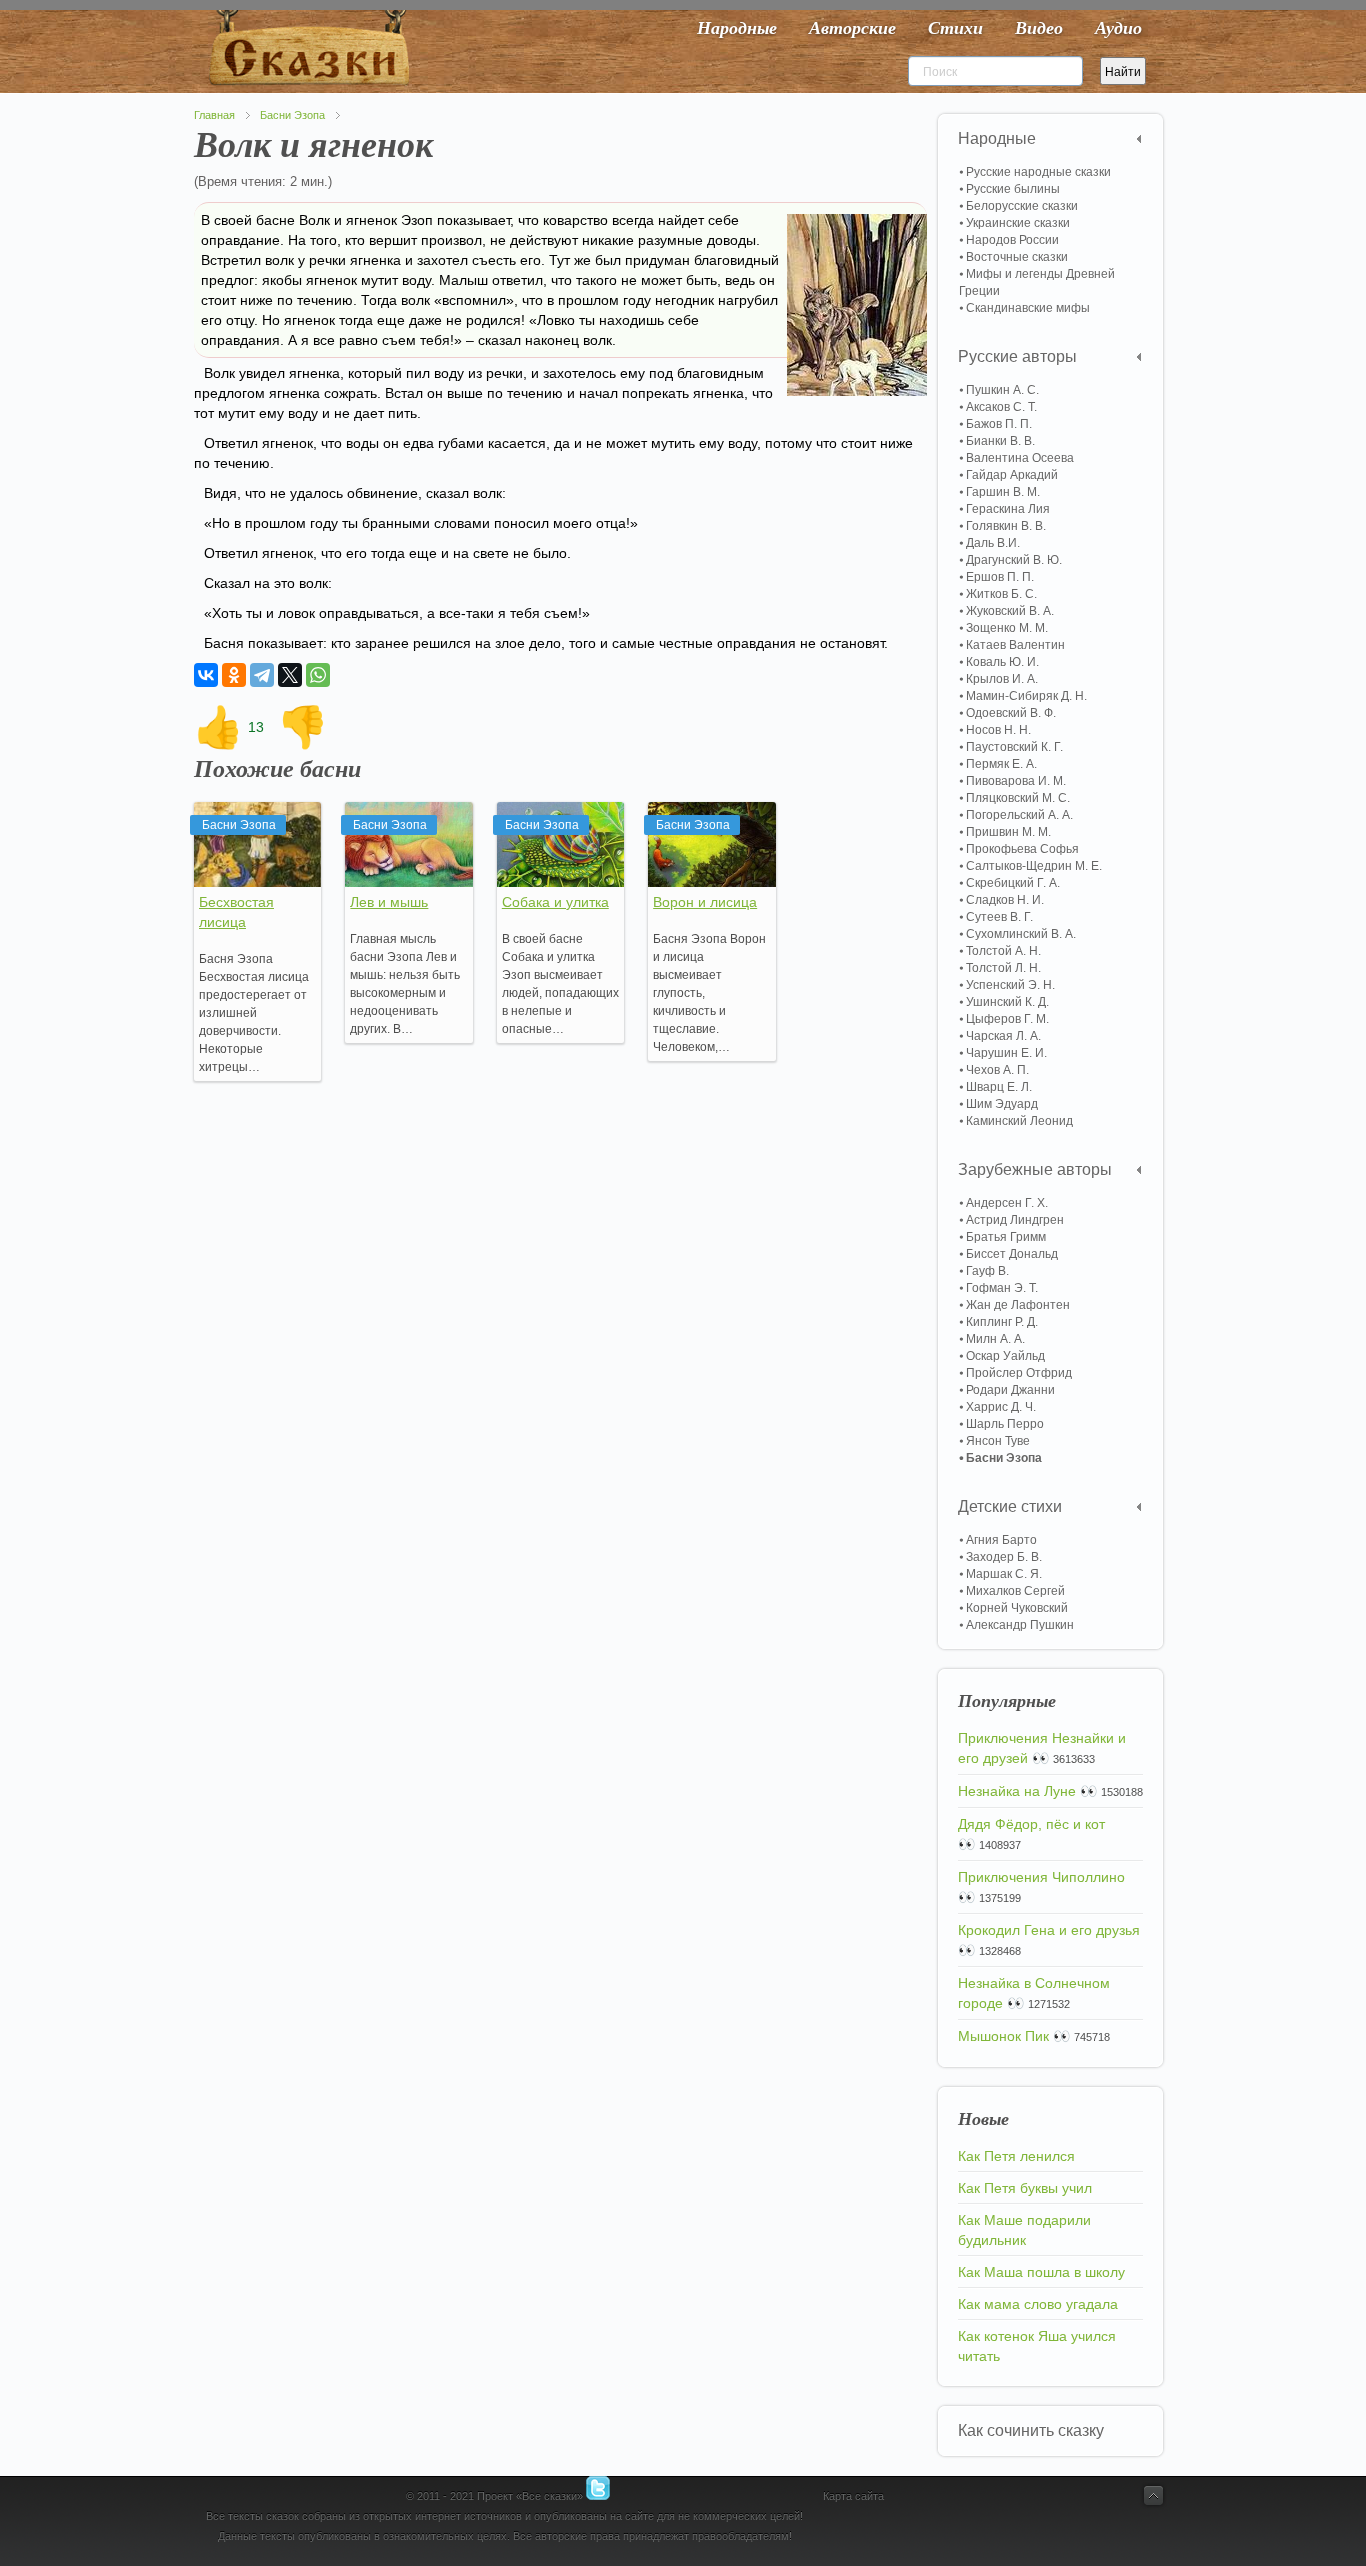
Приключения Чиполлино (1041, 1877)
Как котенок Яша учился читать (1037, 2346)
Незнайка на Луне (1017, 1791)
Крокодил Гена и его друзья (1049, 1930)
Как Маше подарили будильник (1024, 2230)
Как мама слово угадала (1038, 2304)
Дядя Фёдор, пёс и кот (1031, 1824)
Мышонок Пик (1003, 2036)
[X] (290, 675)
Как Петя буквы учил (1025, 2188)
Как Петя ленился (1016, 2156)
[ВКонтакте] (206, 675)
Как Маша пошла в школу (1041, 2272)
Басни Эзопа (292, 115)
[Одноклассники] (234, 675)
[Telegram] (262, 675)
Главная (214, 115)
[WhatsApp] (318, 675)
